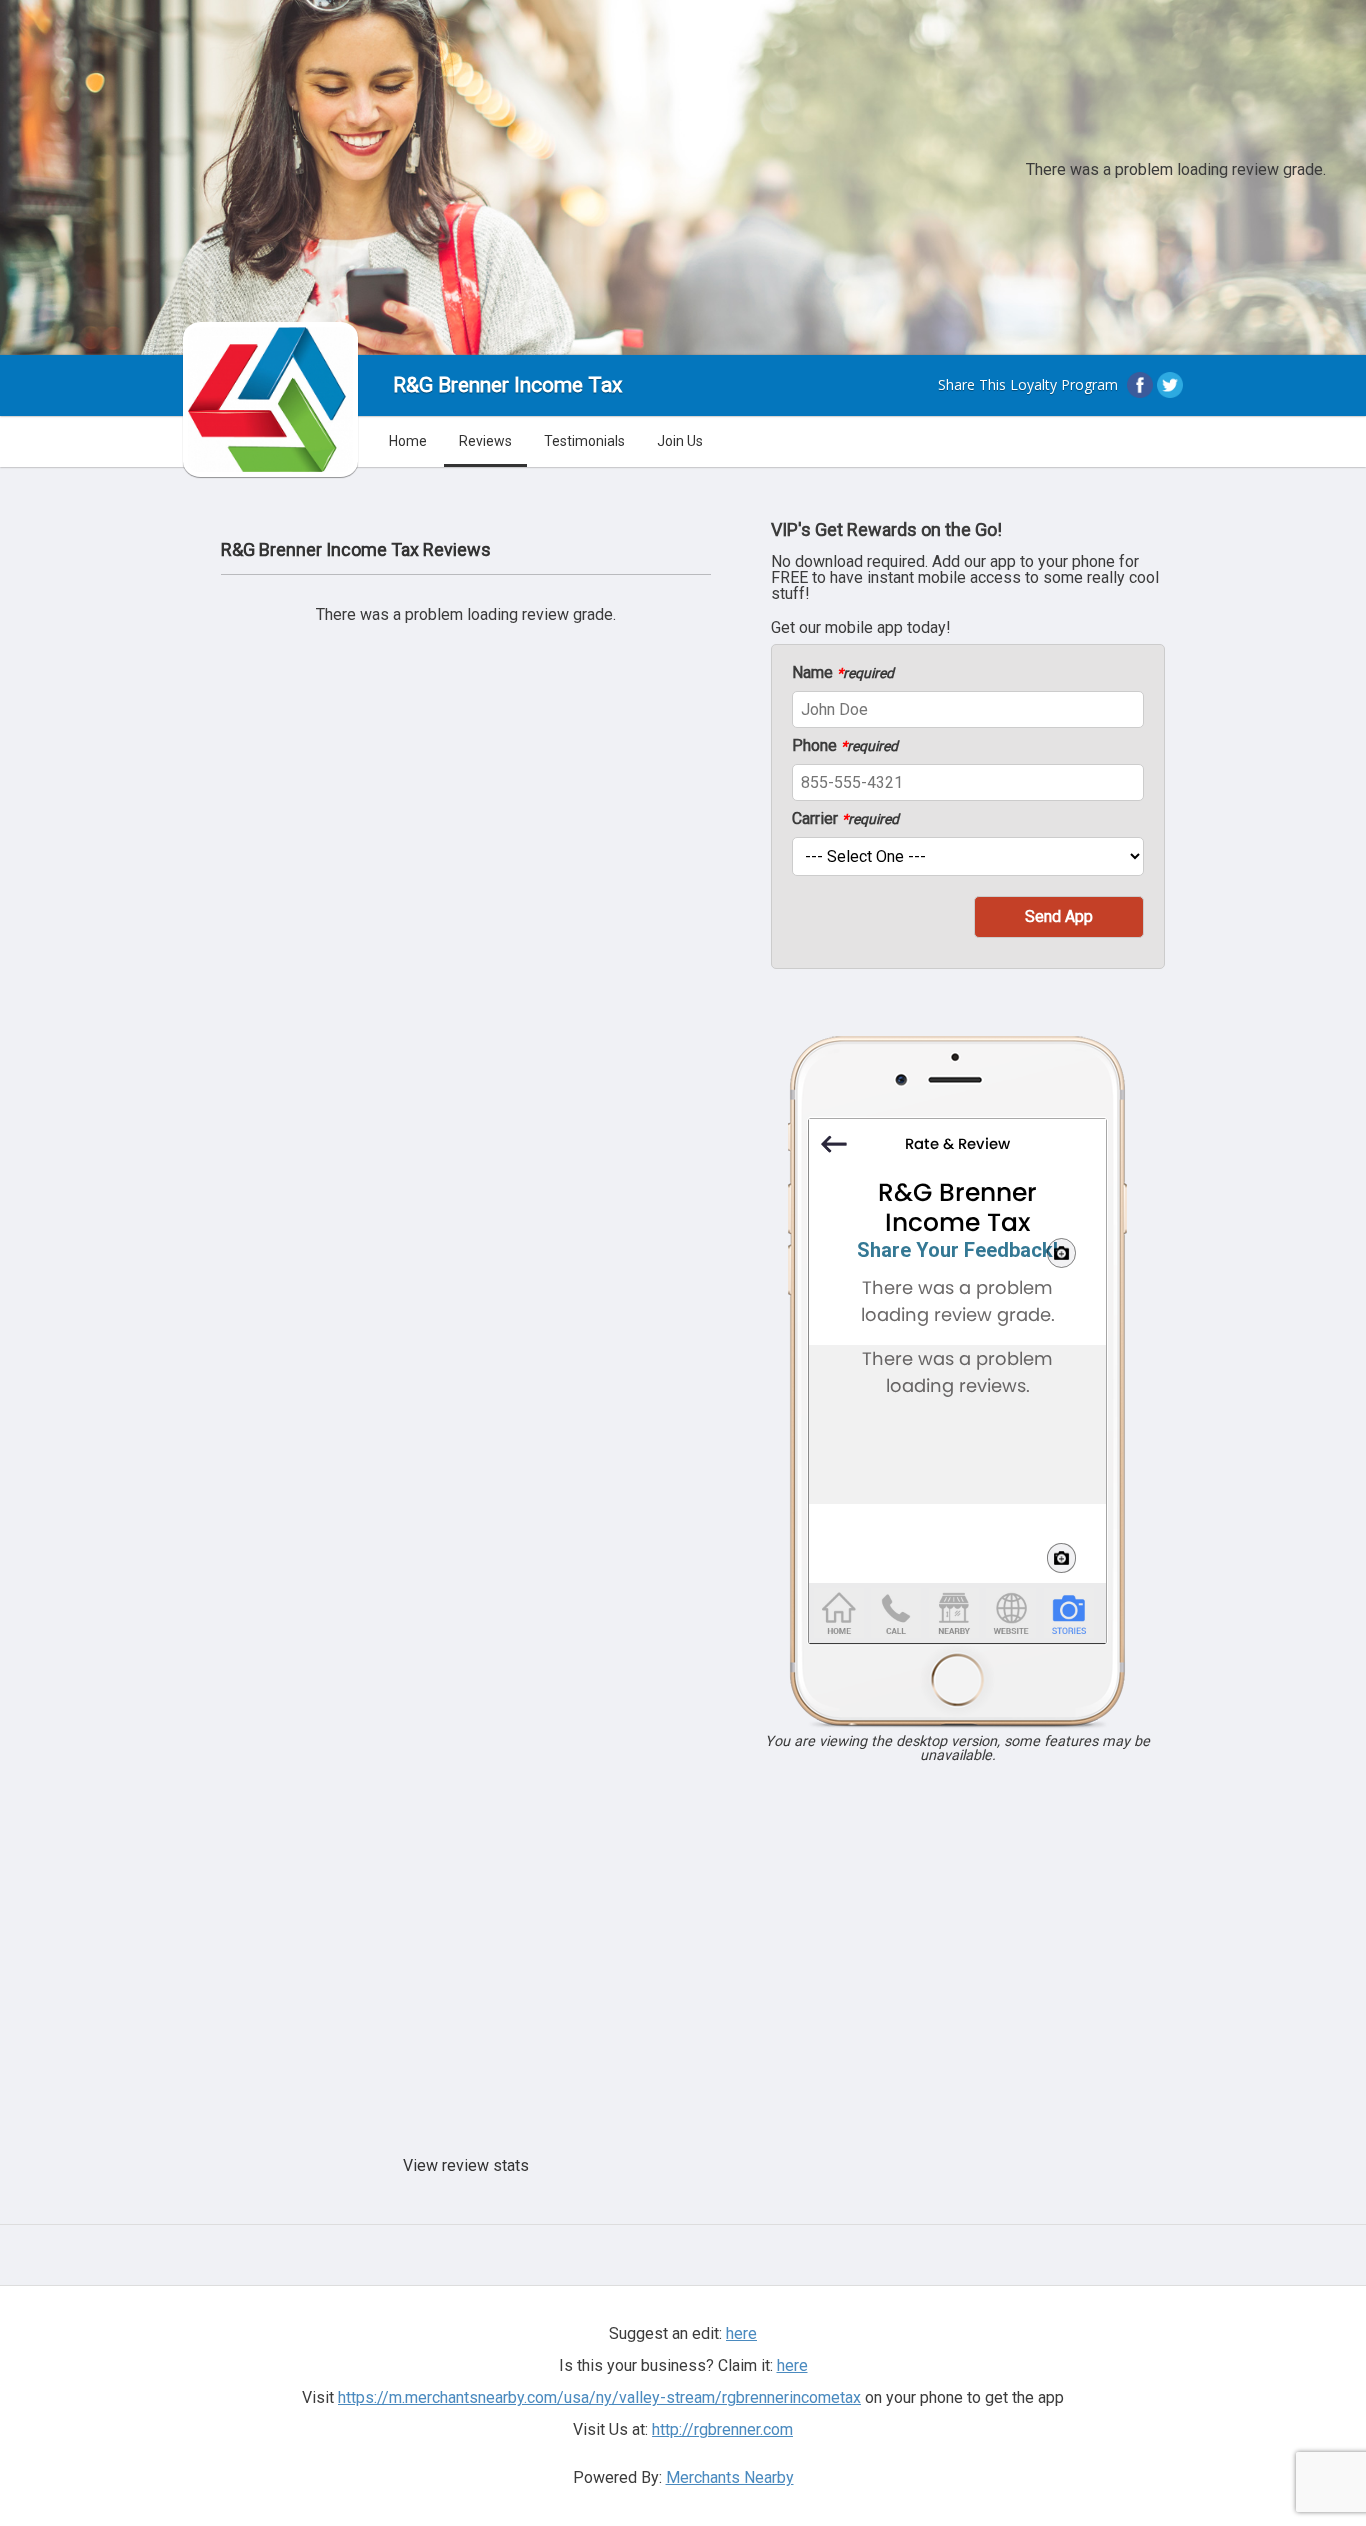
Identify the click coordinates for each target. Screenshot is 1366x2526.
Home (408, 441)
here (792, 2365)
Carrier (845, 819)
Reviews (485, 441)
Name (843, 673)
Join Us (680, 441)
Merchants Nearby (730, 2477)
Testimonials (584, 441)
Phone (845, 746)
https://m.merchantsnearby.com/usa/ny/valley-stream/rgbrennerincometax (599, 2397)
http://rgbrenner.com (722, 2429)
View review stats (466, 2165)
